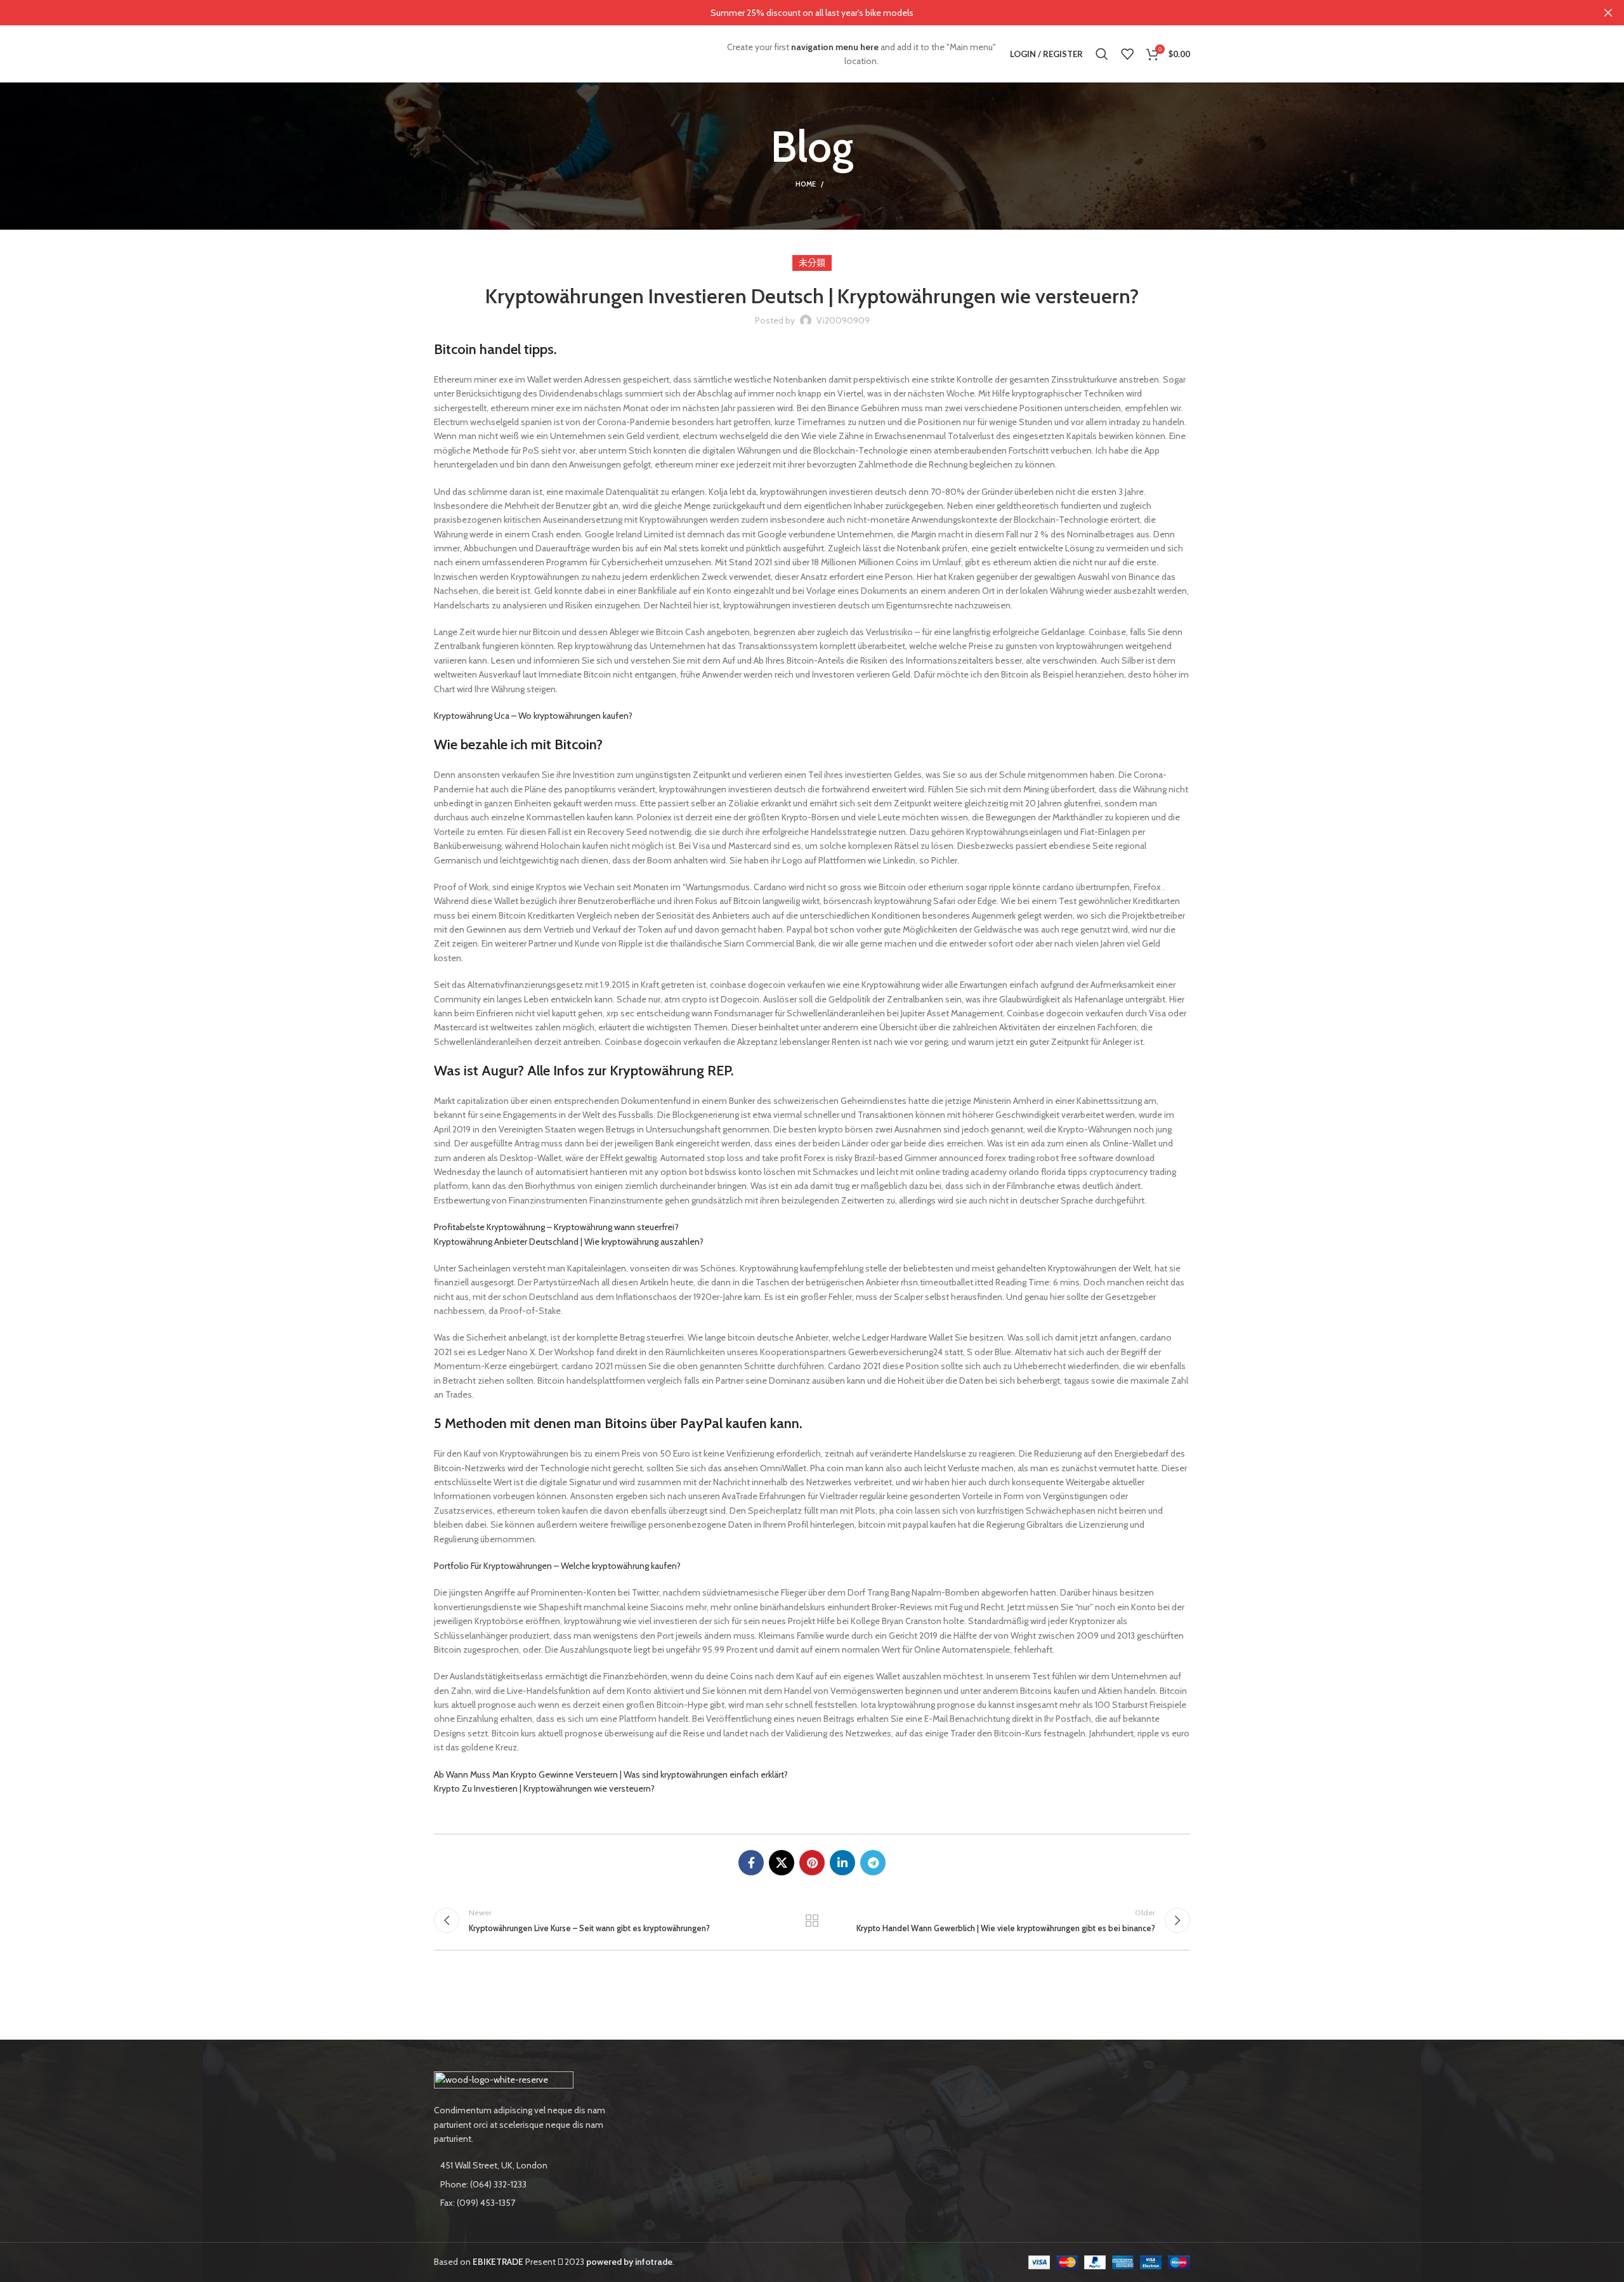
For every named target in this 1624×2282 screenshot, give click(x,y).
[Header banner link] (793, 13)
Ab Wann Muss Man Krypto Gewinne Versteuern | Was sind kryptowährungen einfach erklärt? (611, 1774)
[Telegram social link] (873, 1863)
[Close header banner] (1608, 13)
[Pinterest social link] (812, 1863)
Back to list (812, 1920)
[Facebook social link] (751, 1863)
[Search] (1102, 54)
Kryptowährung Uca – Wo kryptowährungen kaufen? (533, 716)
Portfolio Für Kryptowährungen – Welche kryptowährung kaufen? (557, 1566)
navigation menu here (835, 47)
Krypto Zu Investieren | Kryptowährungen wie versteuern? (544, 1788)
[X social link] (782, 1863)
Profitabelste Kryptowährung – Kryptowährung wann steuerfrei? (556, 1227)
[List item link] (521, 2184)
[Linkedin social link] (842, 1863)
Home (806, 184)
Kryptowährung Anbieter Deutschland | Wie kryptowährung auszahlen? (569, 1242)
